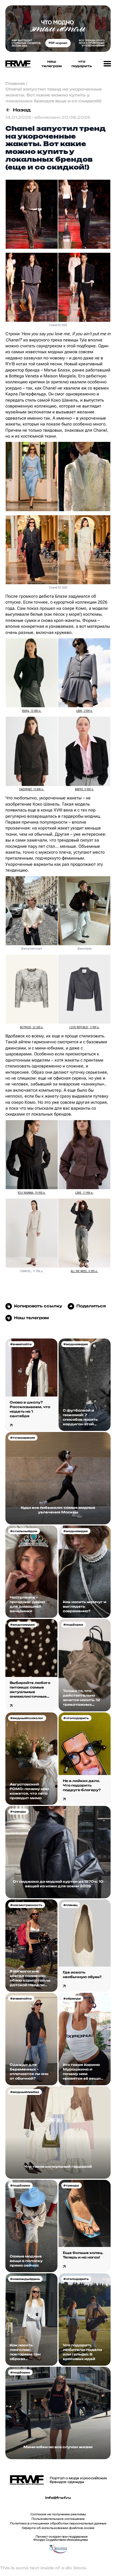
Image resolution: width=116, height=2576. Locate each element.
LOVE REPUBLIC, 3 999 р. (84, 1027)
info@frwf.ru (58, 2498)
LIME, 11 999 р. (84, 1193)
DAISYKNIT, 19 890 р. (32, 789)
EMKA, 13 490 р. (32, 711)
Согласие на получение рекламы (58, 2514)
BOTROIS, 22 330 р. (32, 1027)
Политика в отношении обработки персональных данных (58, 2523)
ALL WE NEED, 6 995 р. (84, 1271)
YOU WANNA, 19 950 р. (32, 1193)
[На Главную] (17, 64)
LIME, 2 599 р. (84, 711)
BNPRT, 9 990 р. (84, 789)
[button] (107, 64)
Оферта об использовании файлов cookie (58, 2528)
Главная (15, 83)
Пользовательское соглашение (58, 2519)
